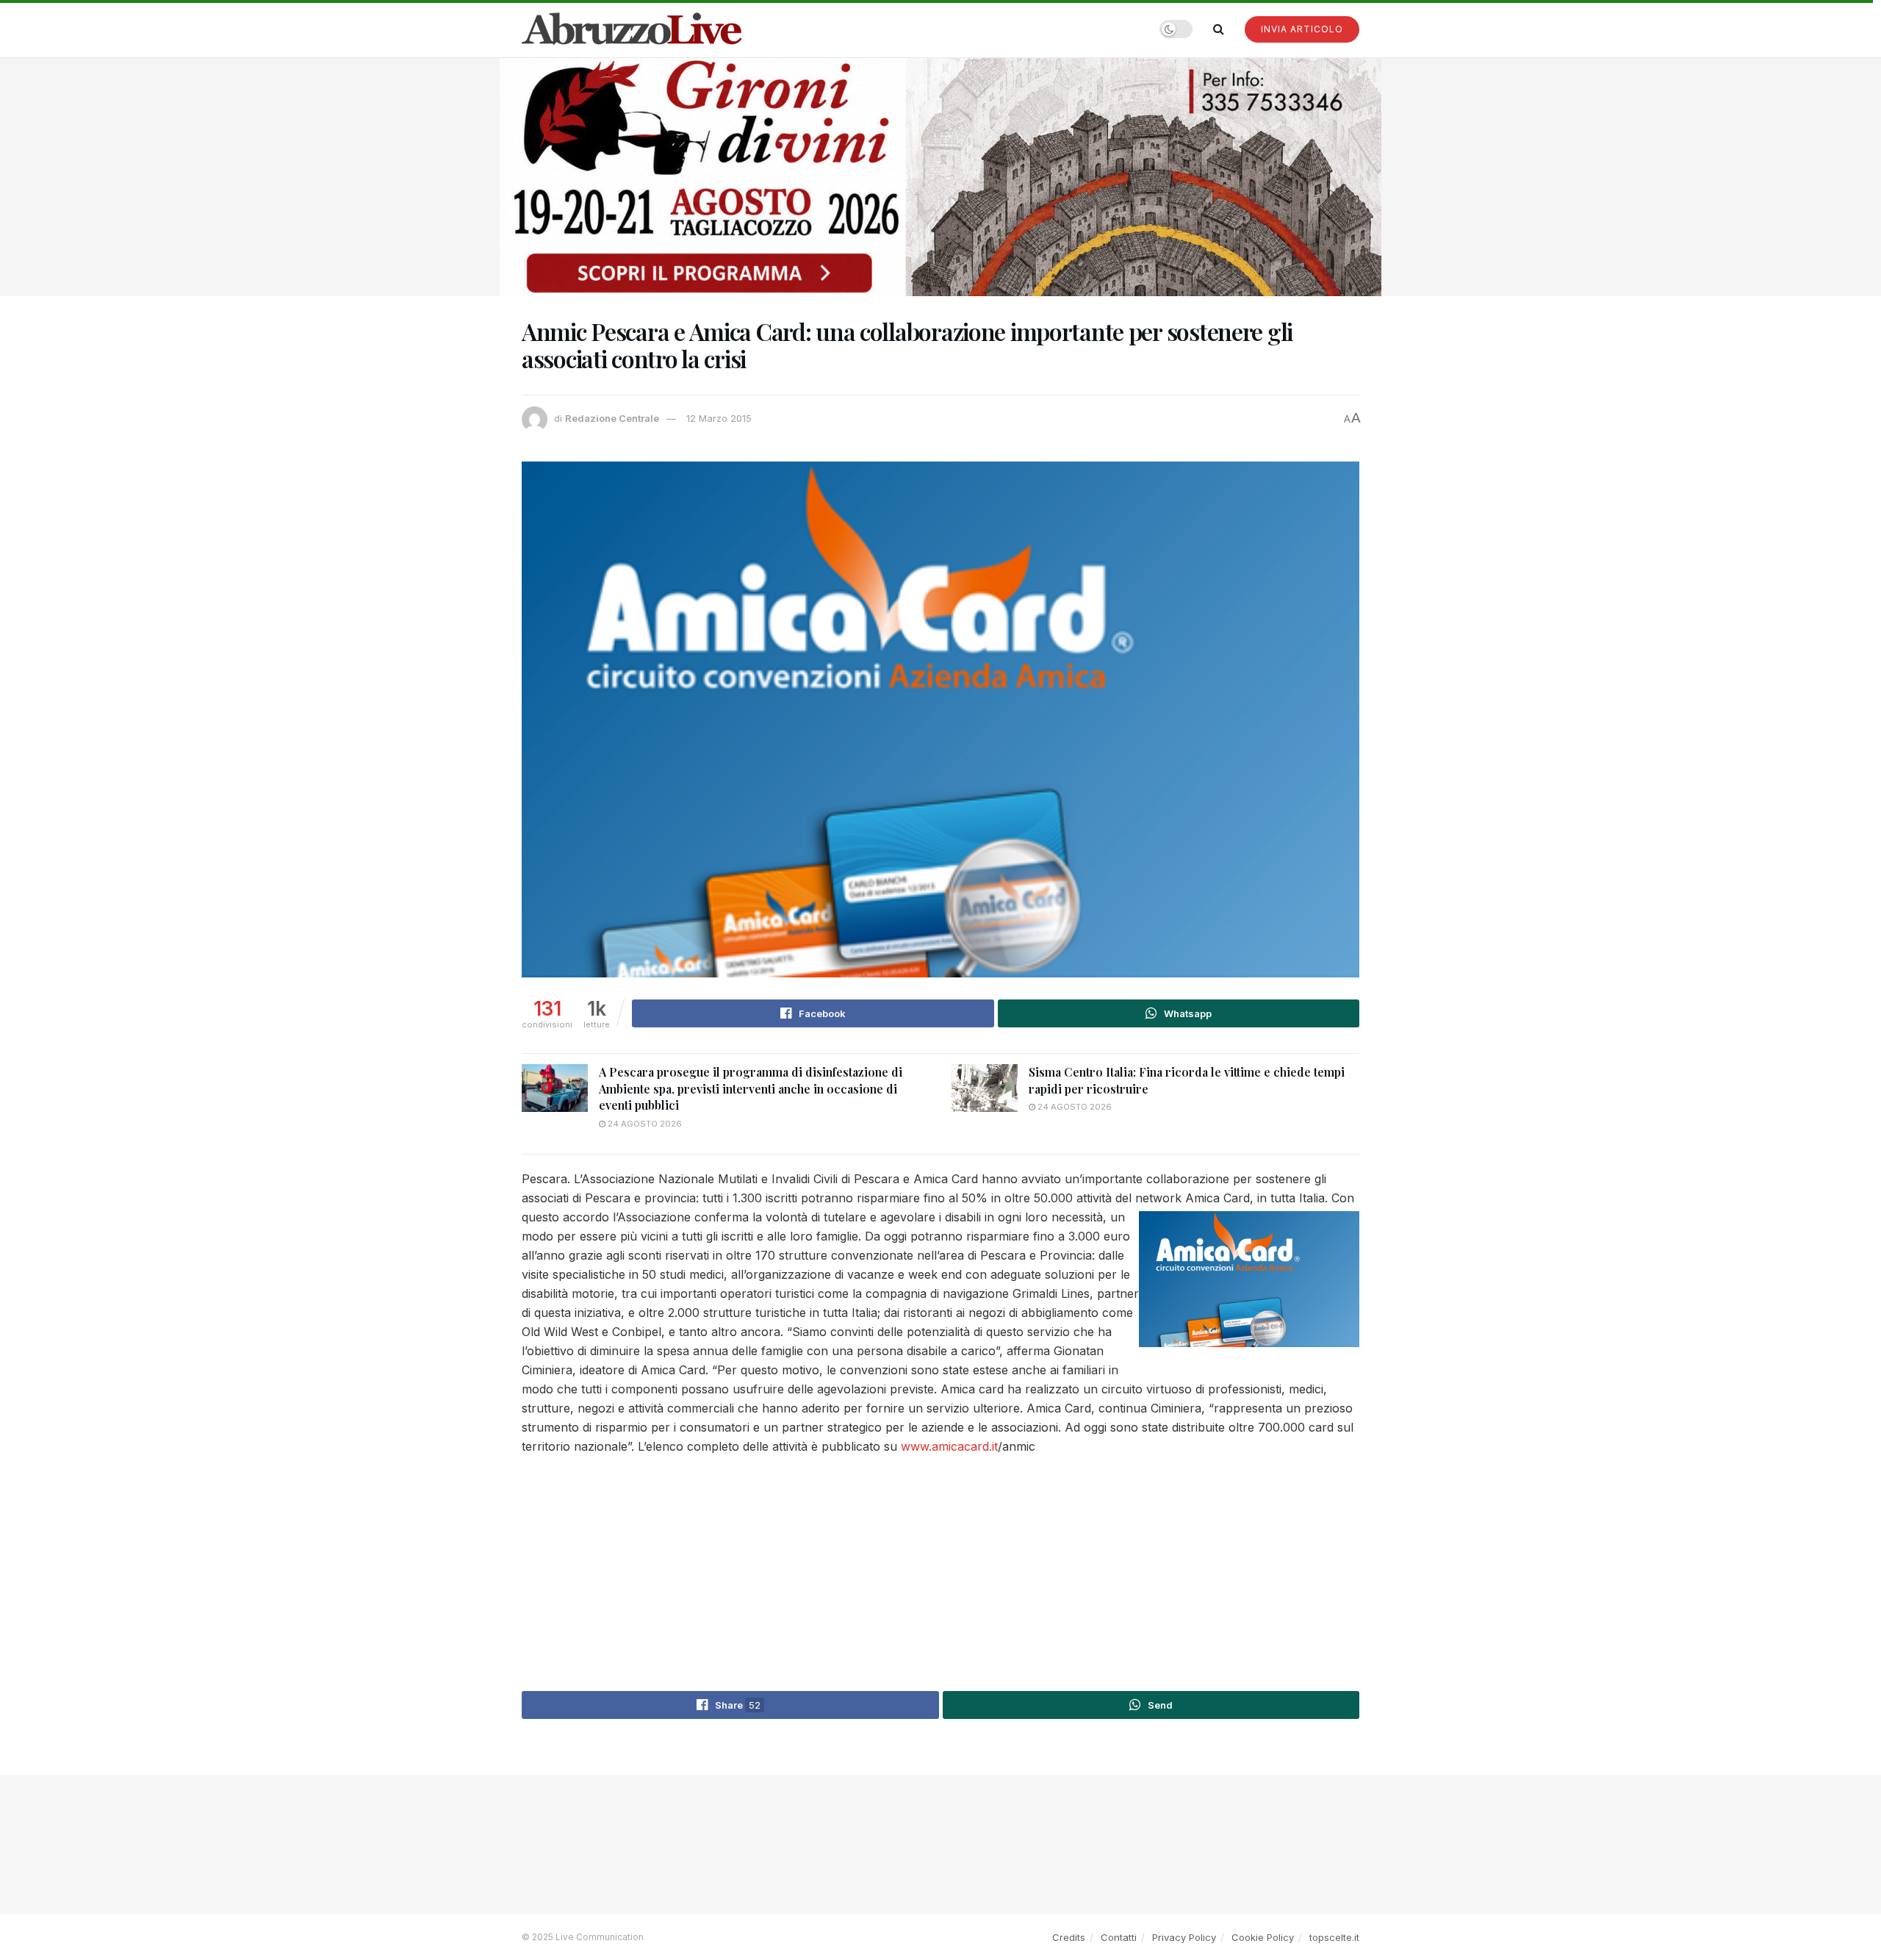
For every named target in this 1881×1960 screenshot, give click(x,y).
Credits (1069, 1937)
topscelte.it (1334, 1937)
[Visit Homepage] (632, 29)
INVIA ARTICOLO (1302, 29)
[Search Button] (1219, 29)
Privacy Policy (1184, 1937)
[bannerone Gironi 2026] (940, 176)
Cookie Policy (1263, 1937)
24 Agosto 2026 (644, 1124)
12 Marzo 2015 (719, 418)
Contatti (1119, 1937)
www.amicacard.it (949, 1446)
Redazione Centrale (612, 418)
